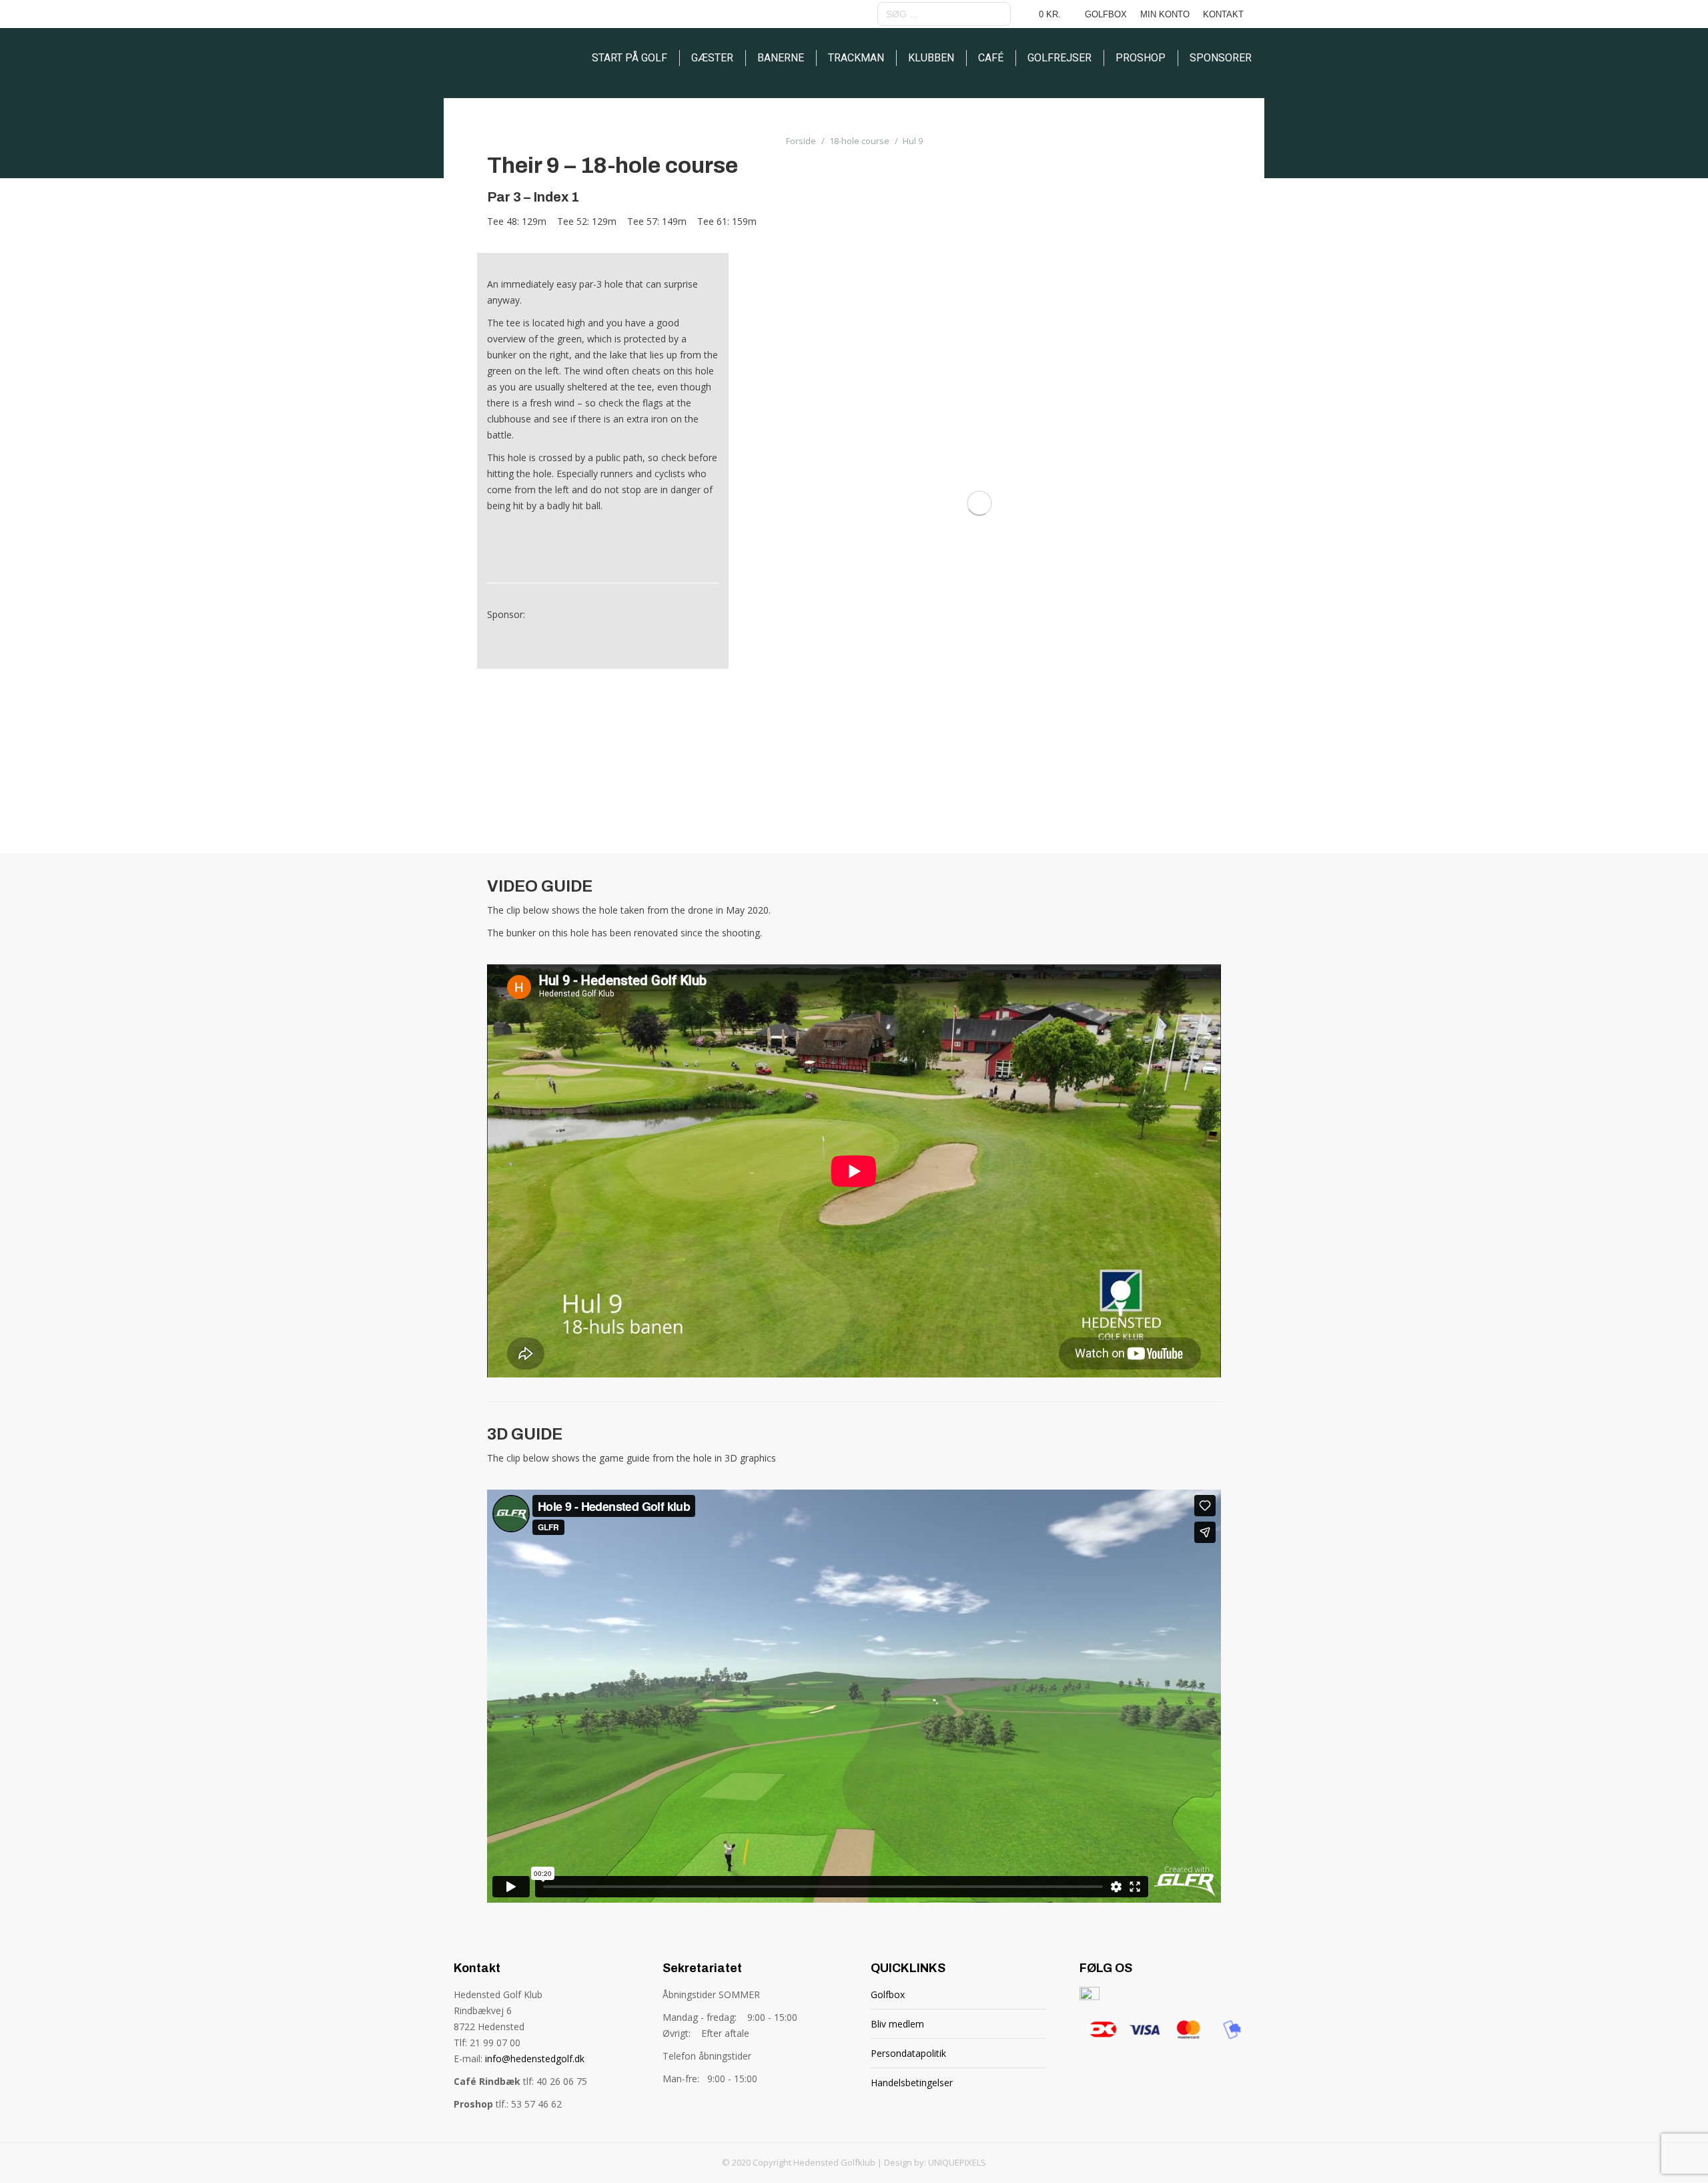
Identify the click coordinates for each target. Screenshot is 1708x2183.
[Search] (999, 14)
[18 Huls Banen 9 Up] (979, 503)
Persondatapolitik (908, 2053)
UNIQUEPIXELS (957, 2162)
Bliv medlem (897, 2024)
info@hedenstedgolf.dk (535, 2059)
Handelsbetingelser (912, 2083)
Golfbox (888, 1994)
